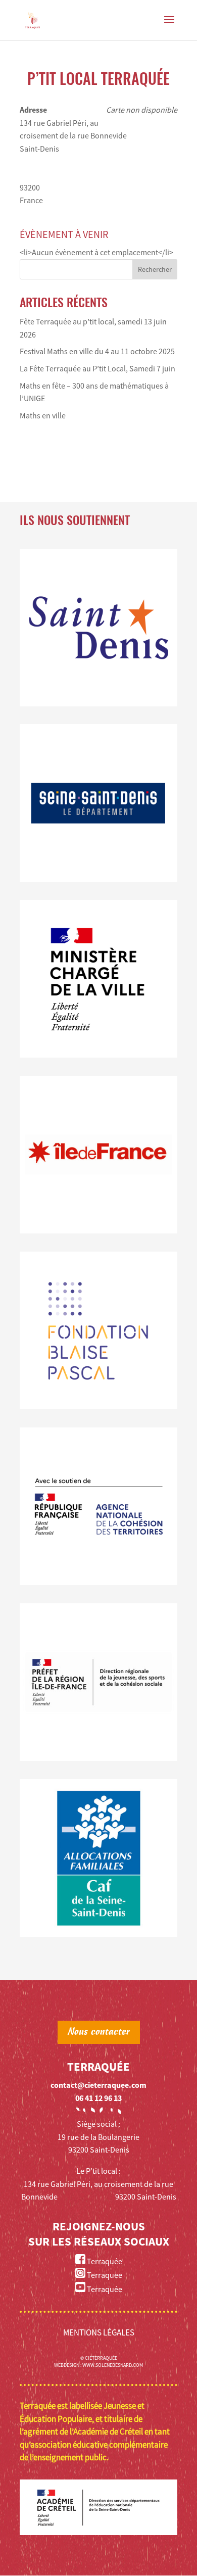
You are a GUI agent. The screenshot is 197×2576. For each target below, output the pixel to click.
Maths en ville (43, 415)
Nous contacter (99, 2032)
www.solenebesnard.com (113, 2365)
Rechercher (155, 269)
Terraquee (104, 2275)
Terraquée (104, 2261)
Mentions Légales (99, 2332)
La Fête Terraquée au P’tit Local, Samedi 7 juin (97, 368)
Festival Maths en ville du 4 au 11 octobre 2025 (97, 351)
